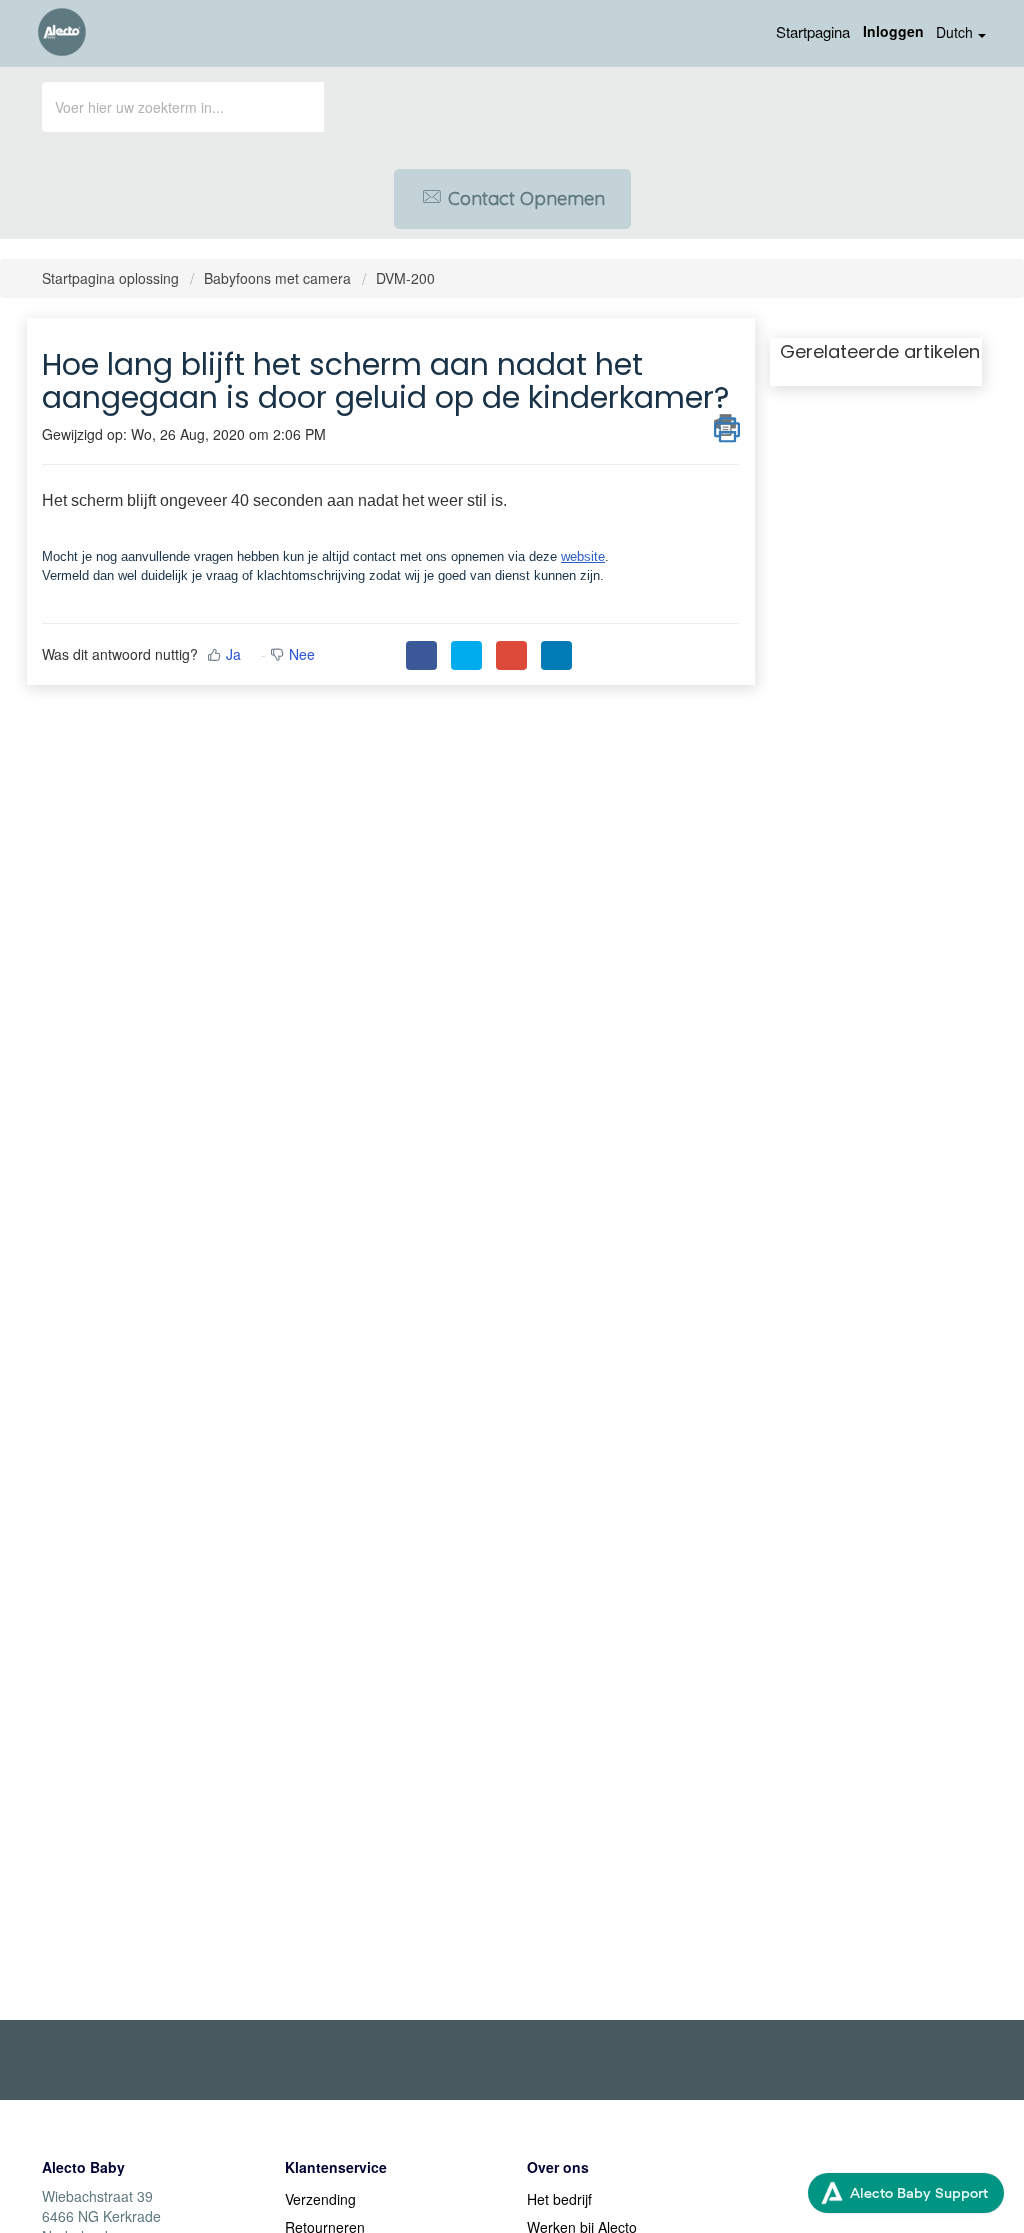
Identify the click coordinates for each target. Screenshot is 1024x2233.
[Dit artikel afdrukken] (727, 425)
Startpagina (813, 31)
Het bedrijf (559, 2199)
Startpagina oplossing (112, 278)
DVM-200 (405, 278)
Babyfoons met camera (277, 278)
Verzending (320, 2199)
